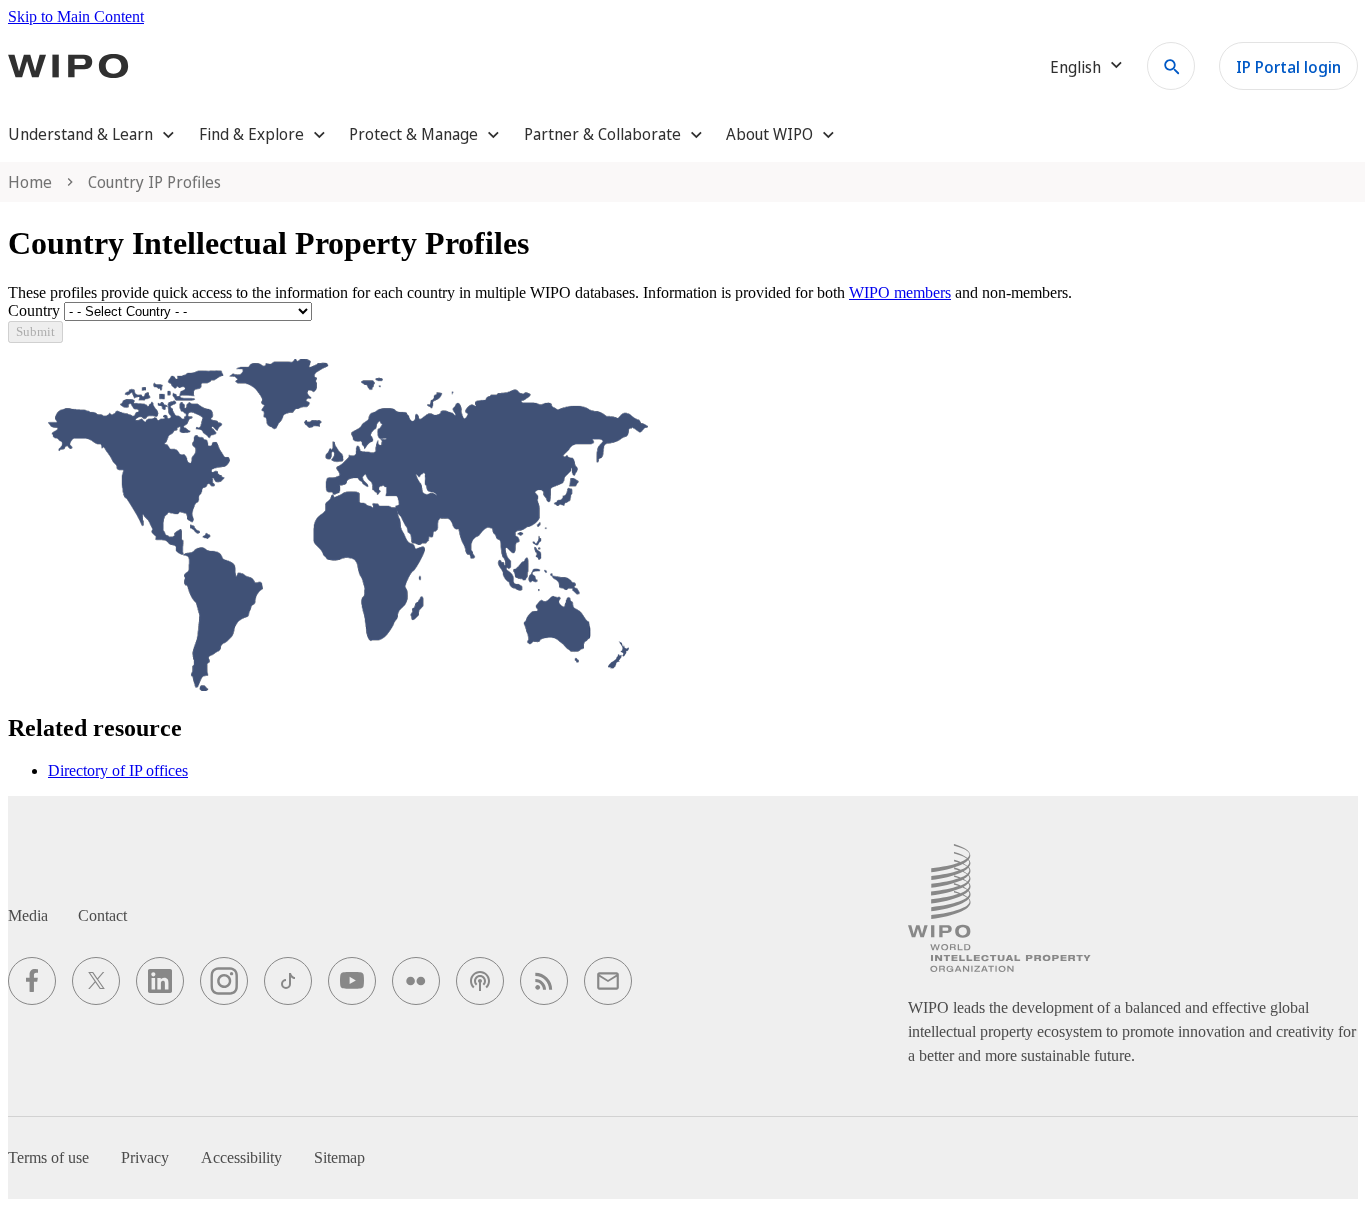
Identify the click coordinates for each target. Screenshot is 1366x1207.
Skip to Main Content (76, 16)
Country (34, 310)
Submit (35, 331)
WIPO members (900, 292)
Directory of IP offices (118, 770)
